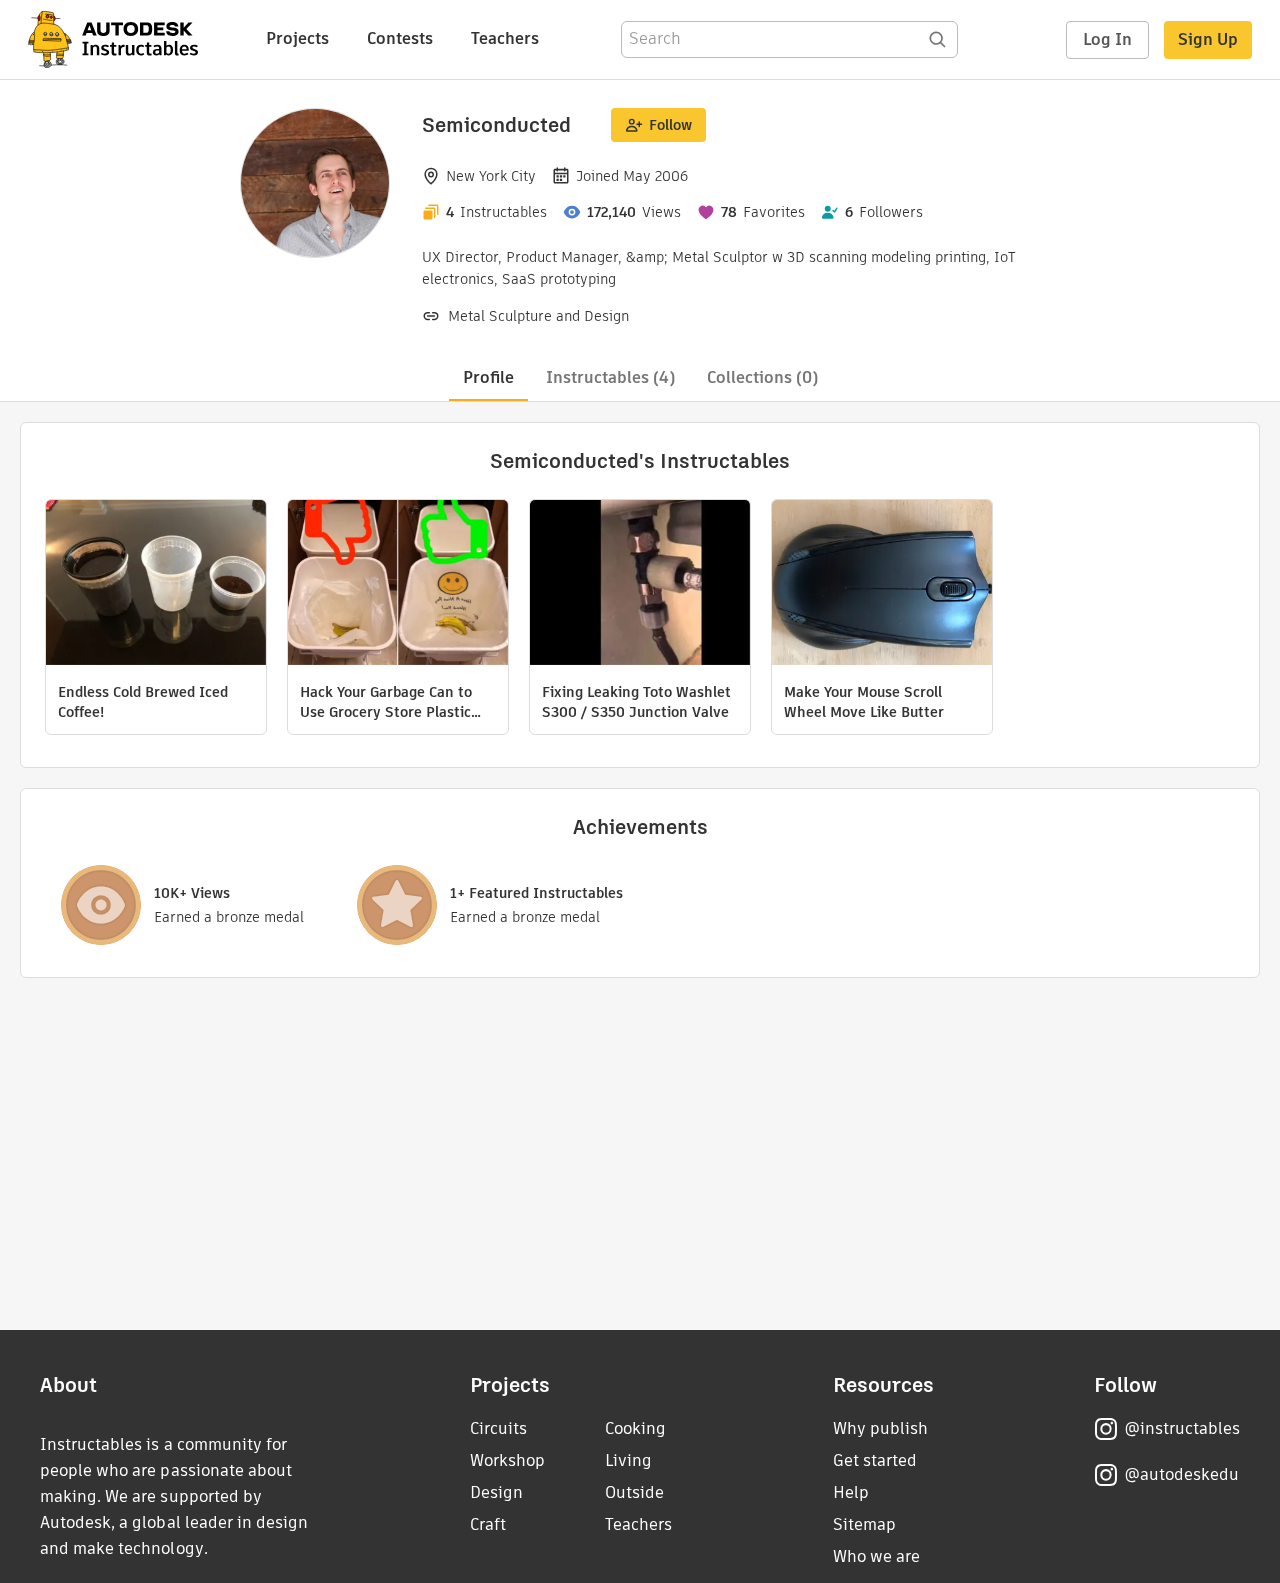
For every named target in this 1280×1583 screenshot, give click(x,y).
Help (851, 1492)
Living (628, 1460)
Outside (634, 1492)
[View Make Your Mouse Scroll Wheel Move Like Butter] (882, 585)
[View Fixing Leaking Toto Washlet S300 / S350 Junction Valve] (640, 585)
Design (496, 1492)
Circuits (498, 1428)
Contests (400, 38)
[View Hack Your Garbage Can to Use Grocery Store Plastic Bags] (398, 585)
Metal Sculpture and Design (538, 316)
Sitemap (864, 1524)
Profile (488, 377)
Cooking (635, 1428)
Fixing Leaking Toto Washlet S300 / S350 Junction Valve (636, 702)
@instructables (1182, 1428)
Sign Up (1208, 39)
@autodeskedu (1181, 1474)
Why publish (880, 1428)
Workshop (507, 1460)
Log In (1107, 39)
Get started (875, 1460)
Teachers (505, 38)
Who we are (876, 1556)
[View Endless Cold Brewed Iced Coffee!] (156, 585)
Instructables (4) (610, 377)
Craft (488, 1524)
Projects (297, 38)
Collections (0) (762, 377)
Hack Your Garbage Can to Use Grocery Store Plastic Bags (386, 702)
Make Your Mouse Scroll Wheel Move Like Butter (864, 702)
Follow (670, 125)
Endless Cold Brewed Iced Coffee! (143, 702)
